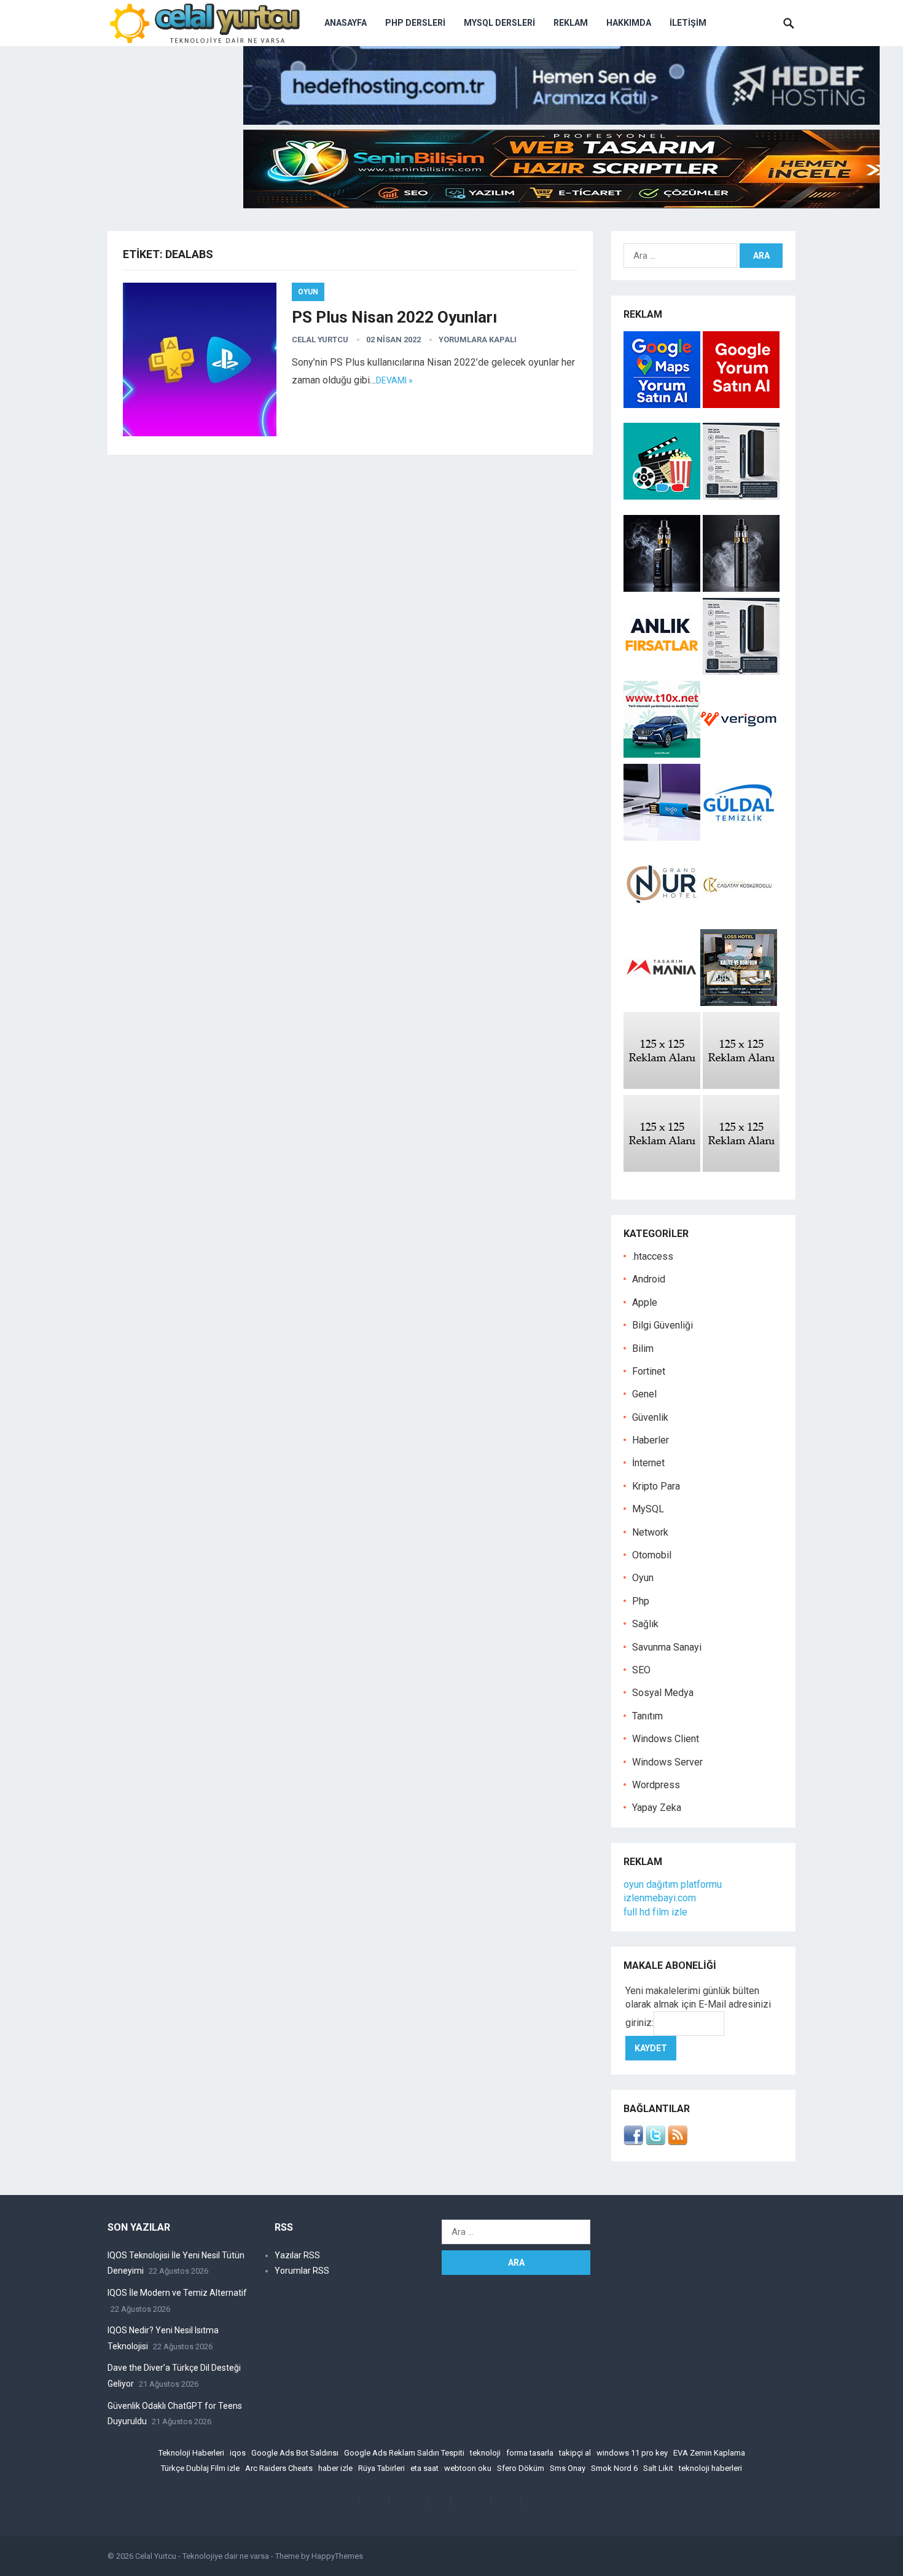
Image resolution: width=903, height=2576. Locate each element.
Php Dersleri (415, 23)
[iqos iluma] (741, 496)
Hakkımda (629, 23)
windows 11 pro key (632, 2453)
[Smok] (741, 588)
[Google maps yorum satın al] (663, 405)
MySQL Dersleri (499, 23)
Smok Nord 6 (614, 2468)
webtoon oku (468, 2468)
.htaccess (653, 1256)
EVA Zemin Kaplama (709, 2453)
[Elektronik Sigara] (663, 588)
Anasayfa (346, 23)
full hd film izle (655, 1912)
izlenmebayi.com (660, 1898)
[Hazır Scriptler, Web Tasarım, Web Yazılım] (561, 205)
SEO (641, 1670)
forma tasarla (530, 2453)
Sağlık (645, 1624)
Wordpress (656, 1785)
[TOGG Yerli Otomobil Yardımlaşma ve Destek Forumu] (662, 754)
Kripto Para (656, 1486)
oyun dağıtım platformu (673, 1884)
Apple (645, 1302)
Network (650, 1532)
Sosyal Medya (663, 1693)
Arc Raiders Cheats (279, 2468)
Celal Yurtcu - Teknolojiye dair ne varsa (202, 2556)
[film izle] (663, 496)
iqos (238, 2453)
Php (641, 1601)
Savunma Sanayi (667, 1647)
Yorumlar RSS (302, 2271)
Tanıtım (647, 1716)
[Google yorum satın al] (741, 405)
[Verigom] (739, 754)
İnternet (648, 1463)
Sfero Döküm (521, 2468)
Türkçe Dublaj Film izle (200, 2468)
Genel (644, 1394)
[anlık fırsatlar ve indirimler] (663, 671)
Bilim (643, 1349)
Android (649, 1279)
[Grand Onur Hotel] (662, 920)
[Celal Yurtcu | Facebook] (633, 2142)
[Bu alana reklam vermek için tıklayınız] (662, 1086)
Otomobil (652, 1555)
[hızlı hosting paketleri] (561, 121)
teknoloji (485, 2453)
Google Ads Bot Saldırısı (295, 2453)
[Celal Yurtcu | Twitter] (655, 2142)
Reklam (571, 23)
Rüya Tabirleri (381, 2468)
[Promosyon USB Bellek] (662, 837)
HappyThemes (337, 2556)
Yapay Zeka (657, 1808)
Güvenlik (650, 1417)
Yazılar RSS (297, 2255)
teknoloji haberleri (710, 2468)
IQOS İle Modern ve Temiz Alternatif (177, 2293)
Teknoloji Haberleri (191, 2453)
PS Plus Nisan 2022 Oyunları (394, 317)
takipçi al (575, 2453)
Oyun (308, 292)
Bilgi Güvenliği (663, 1325)
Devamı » (394, 380)
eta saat (424, 2468)
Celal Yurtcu (320, 340)
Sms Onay (568, 2468)
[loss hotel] (739, 1003)
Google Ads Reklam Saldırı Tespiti (404, 2453)
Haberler (651, 1440)
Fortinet (649, 1371)
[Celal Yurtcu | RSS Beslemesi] (678, 2142)
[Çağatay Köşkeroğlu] (739, 920)
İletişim (688, 23)
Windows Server (667, 1762)
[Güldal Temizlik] (739, 837)
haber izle (335, 2468)
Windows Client (666, 1739)
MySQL (648, 1509)
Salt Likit (658, 2468)
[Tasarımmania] (662, 1003)
